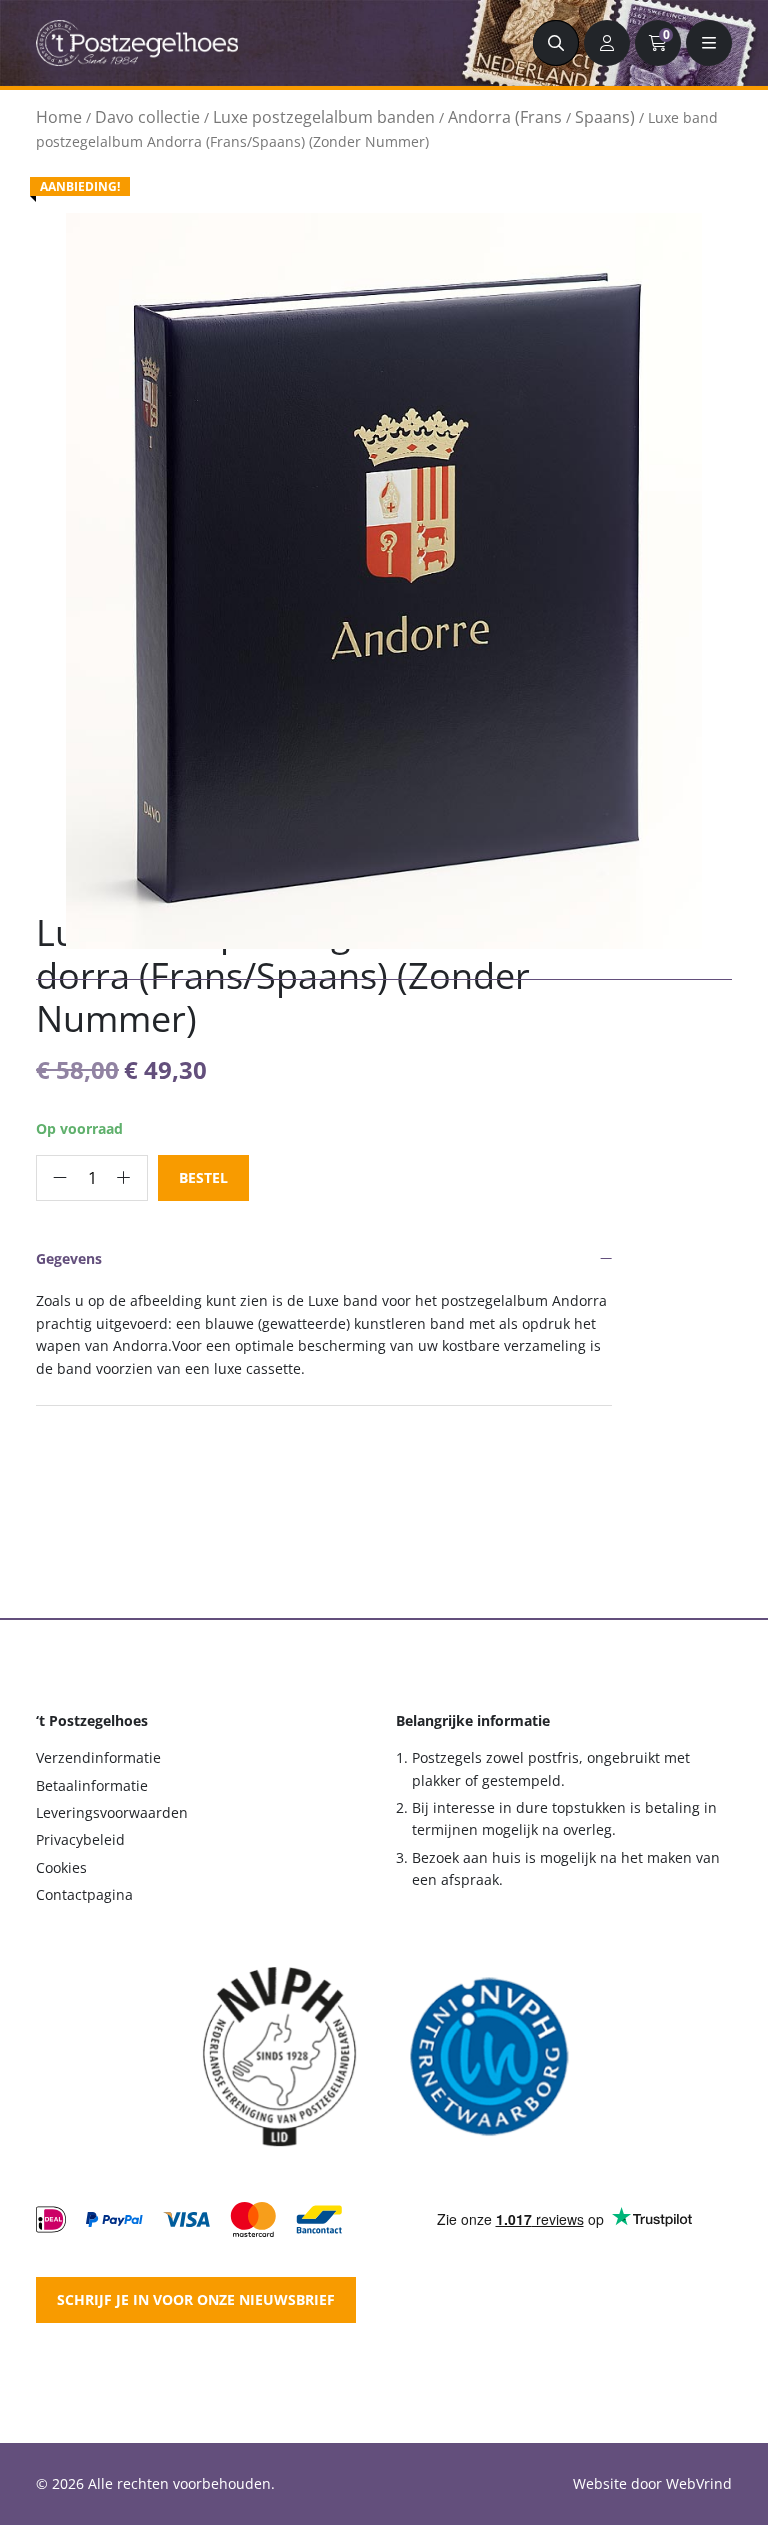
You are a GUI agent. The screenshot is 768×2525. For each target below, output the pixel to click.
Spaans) (605, 117)
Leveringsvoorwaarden (112, 1812)
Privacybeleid (80, 1839)
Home (59, 117)
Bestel (203, 1177)
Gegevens (69, 1258)
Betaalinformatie (92, 1785)
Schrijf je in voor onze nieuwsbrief (196, 2299)
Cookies (61, 1867)
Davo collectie (147, 117)
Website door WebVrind (652, 2483)
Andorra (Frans (505, 117)
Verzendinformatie (98, 1757)
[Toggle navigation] (709, 43)
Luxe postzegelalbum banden (324, 117)
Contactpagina (84, 1894)
